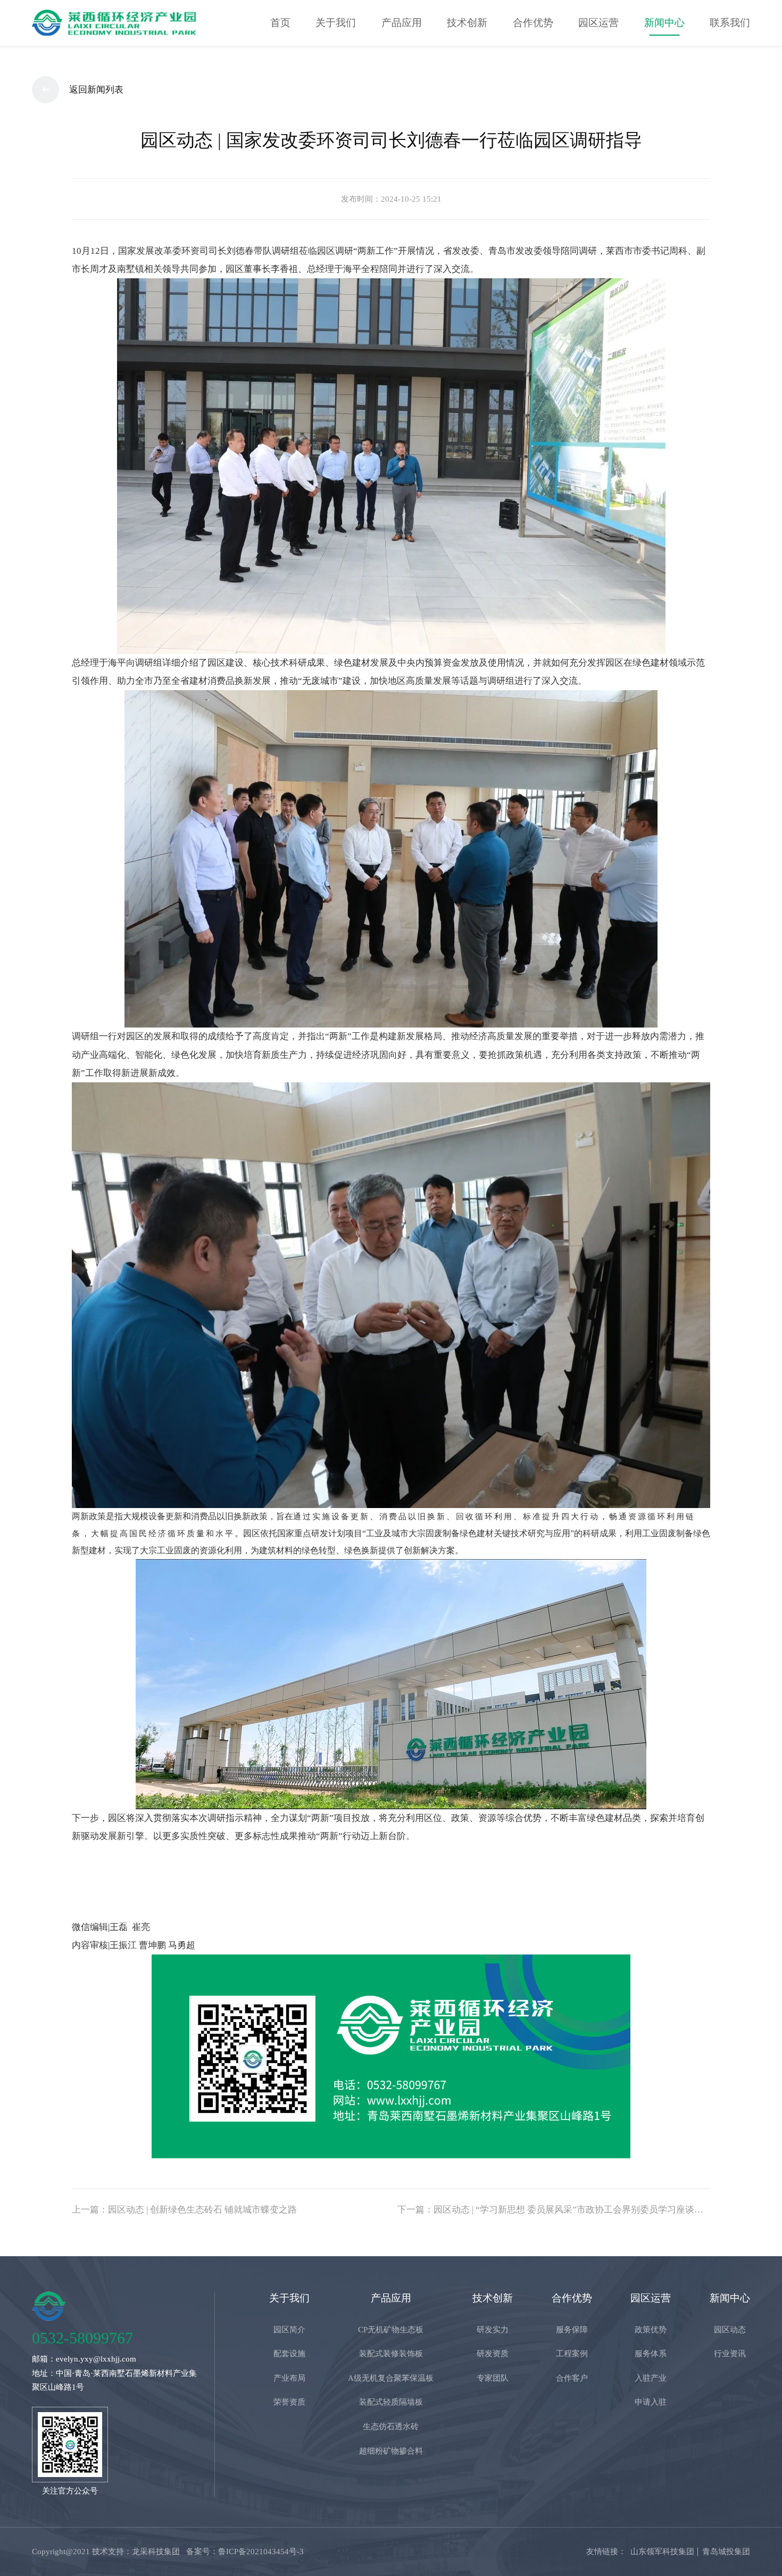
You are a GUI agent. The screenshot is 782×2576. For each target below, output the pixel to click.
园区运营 (598, 23)
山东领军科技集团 (662, 2551)
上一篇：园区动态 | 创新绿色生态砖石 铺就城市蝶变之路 (184, 2210)
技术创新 (467, 23)
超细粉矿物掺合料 (391, 2451)
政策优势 (651, 2329)
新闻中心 (664, 23)
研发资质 (493, 2353)
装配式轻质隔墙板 (391, 2402)
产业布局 (289, 2378)
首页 (280, 23)
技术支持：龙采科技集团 (136, 2551)
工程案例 (572, 2353)
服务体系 (651, 2353)
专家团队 (493, 2378)
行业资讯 (730, 2353)
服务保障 (572, 2329)
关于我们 (336, 23)
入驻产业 (651, 2378)
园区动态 (730, 2329)
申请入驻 (651, 2402)
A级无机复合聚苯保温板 (391, 2378)
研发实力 (493, 2329)
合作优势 (533, 23)
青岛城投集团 (726, 2551)
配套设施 (289, 2353)
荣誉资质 (289, 2402)
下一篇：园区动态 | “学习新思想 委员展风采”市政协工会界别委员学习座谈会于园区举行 (554, 2210)
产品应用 (402, 23)
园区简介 (289, 2329)
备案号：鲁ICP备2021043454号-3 (245, 2551)
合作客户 (572, 2378)
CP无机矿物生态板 (391, 2329)
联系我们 (730, 23)
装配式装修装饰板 (391, 2353)
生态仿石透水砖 (391, 2426)
